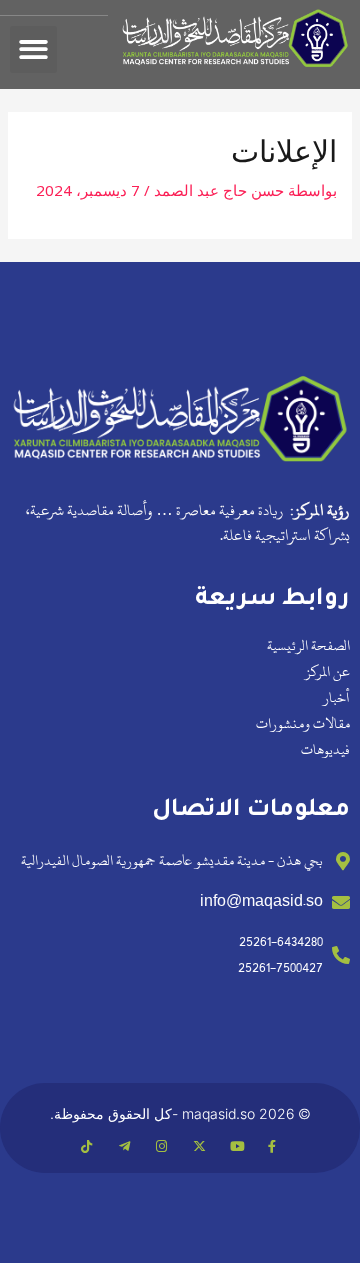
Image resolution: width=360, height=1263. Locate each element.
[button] (33, 49)
